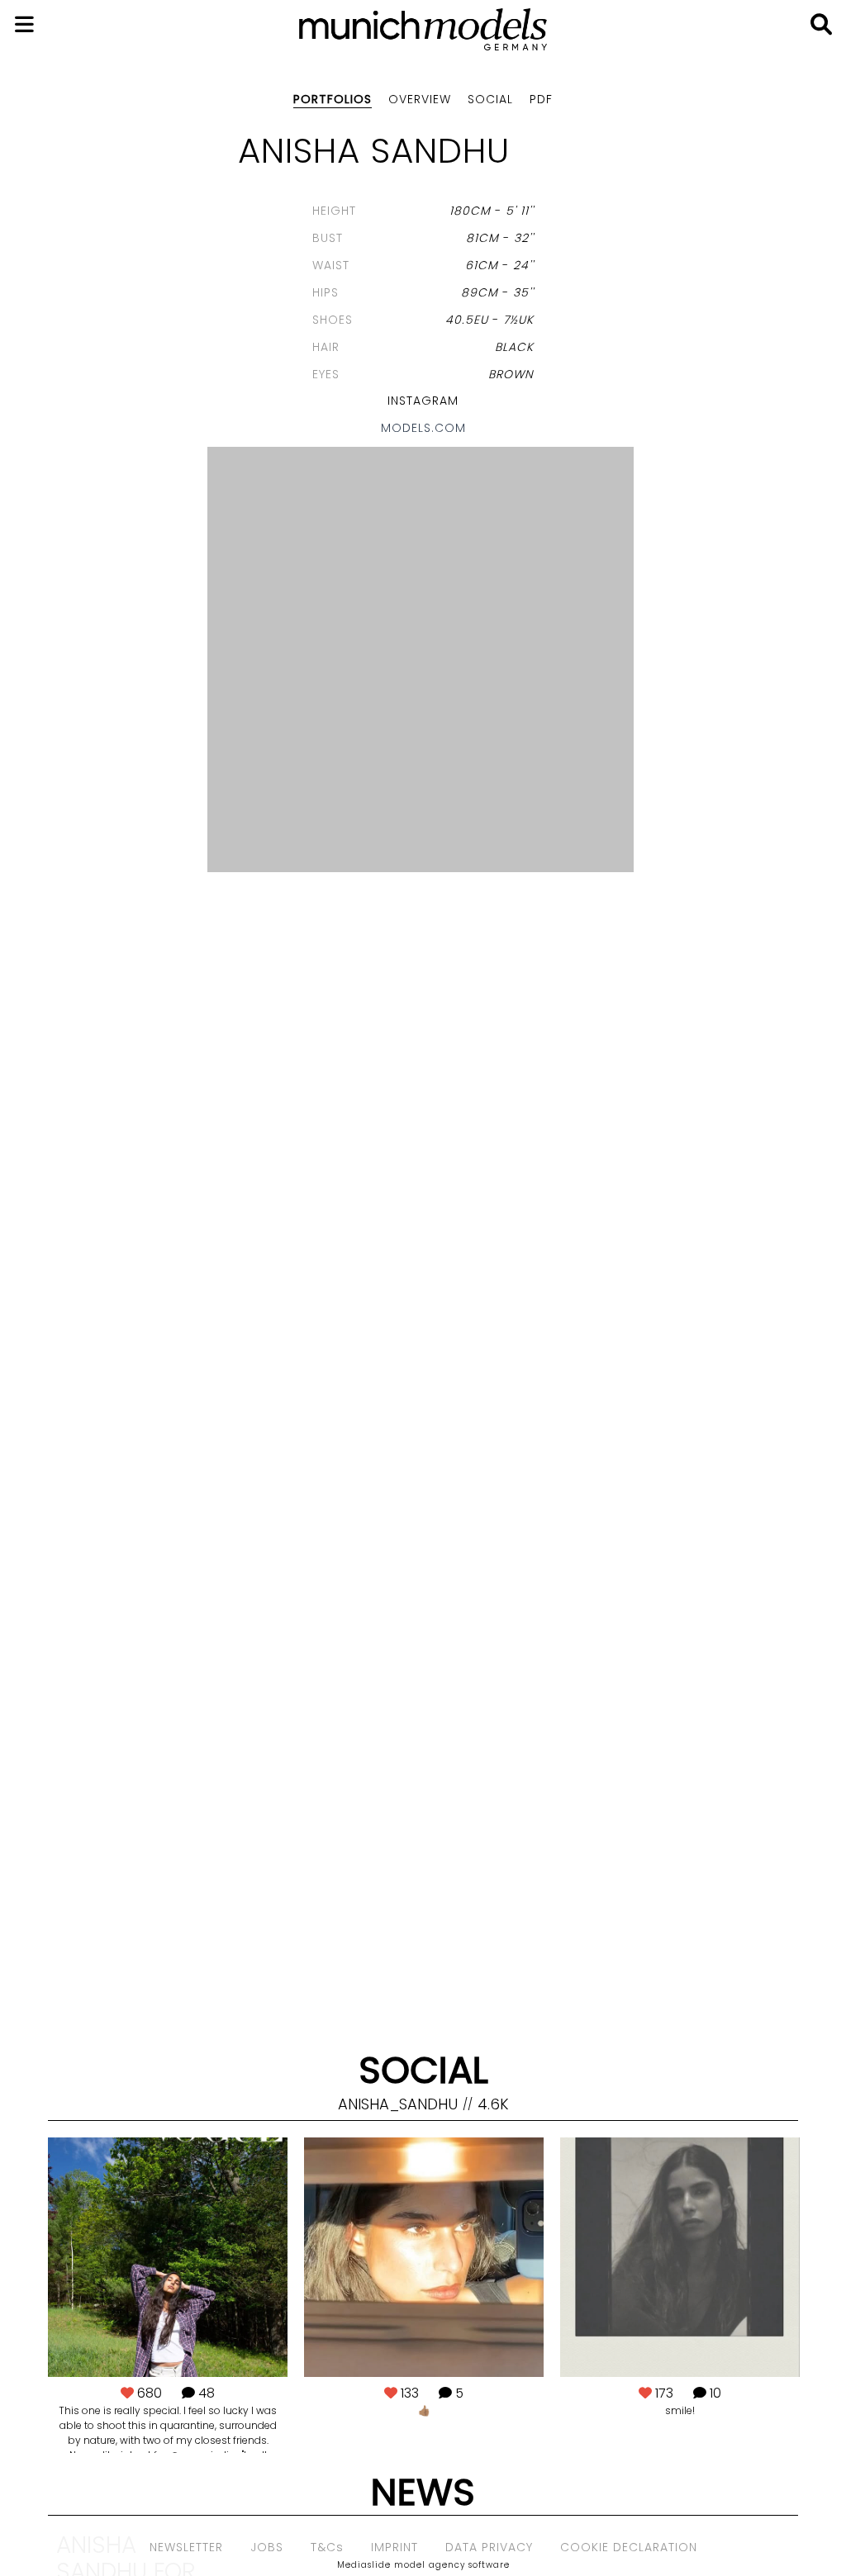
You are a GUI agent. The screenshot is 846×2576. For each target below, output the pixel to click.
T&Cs (327, 2547)
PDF (541, 99)
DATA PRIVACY (489, 2547)
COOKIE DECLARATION (629, 2547)
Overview (420, 99)
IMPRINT (394, 2547)
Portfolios (333, 99)
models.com (423, 428)
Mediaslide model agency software (423, 2565)
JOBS (267, 2547)
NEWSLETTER (186, 2547)
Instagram (423, 401)
